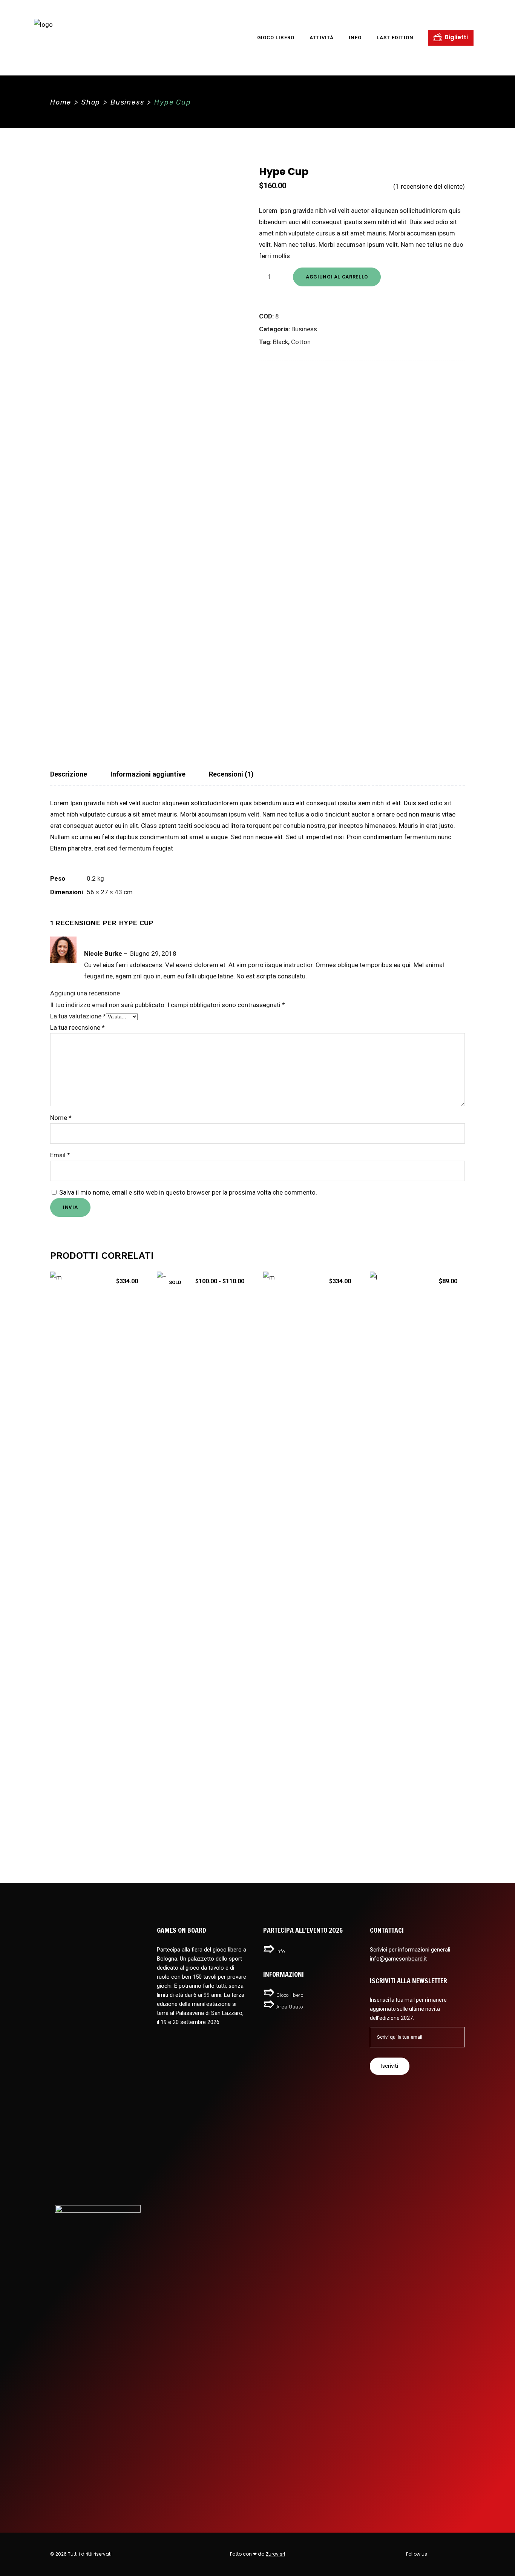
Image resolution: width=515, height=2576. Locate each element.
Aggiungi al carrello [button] (98, 1818)
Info (281, 1951)
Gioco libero (290, 1995)
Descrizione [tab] (69, 774)
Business (127, 102)
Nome (61, 1118)
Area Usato (290, 2007)
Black (280, 342)
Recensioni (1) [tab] (231, 774)
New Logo (98, 1797)
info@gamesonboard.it (398, 1959)
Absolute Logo (311, 1797)
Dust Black (204, 1797)
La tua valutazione (78, 1016)
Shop (91, 102)
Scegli (204, 1818)
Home (61, 102)
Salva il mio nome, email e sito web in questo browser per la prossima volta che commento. (188, 1192)
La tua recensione (77, 1027)
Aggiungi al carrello (337, 277)
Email (60, 1155)
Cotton (301, 342)
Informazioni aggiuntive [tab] (148, 774)
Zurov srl (275, 2554)
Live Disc (417, 1797)
